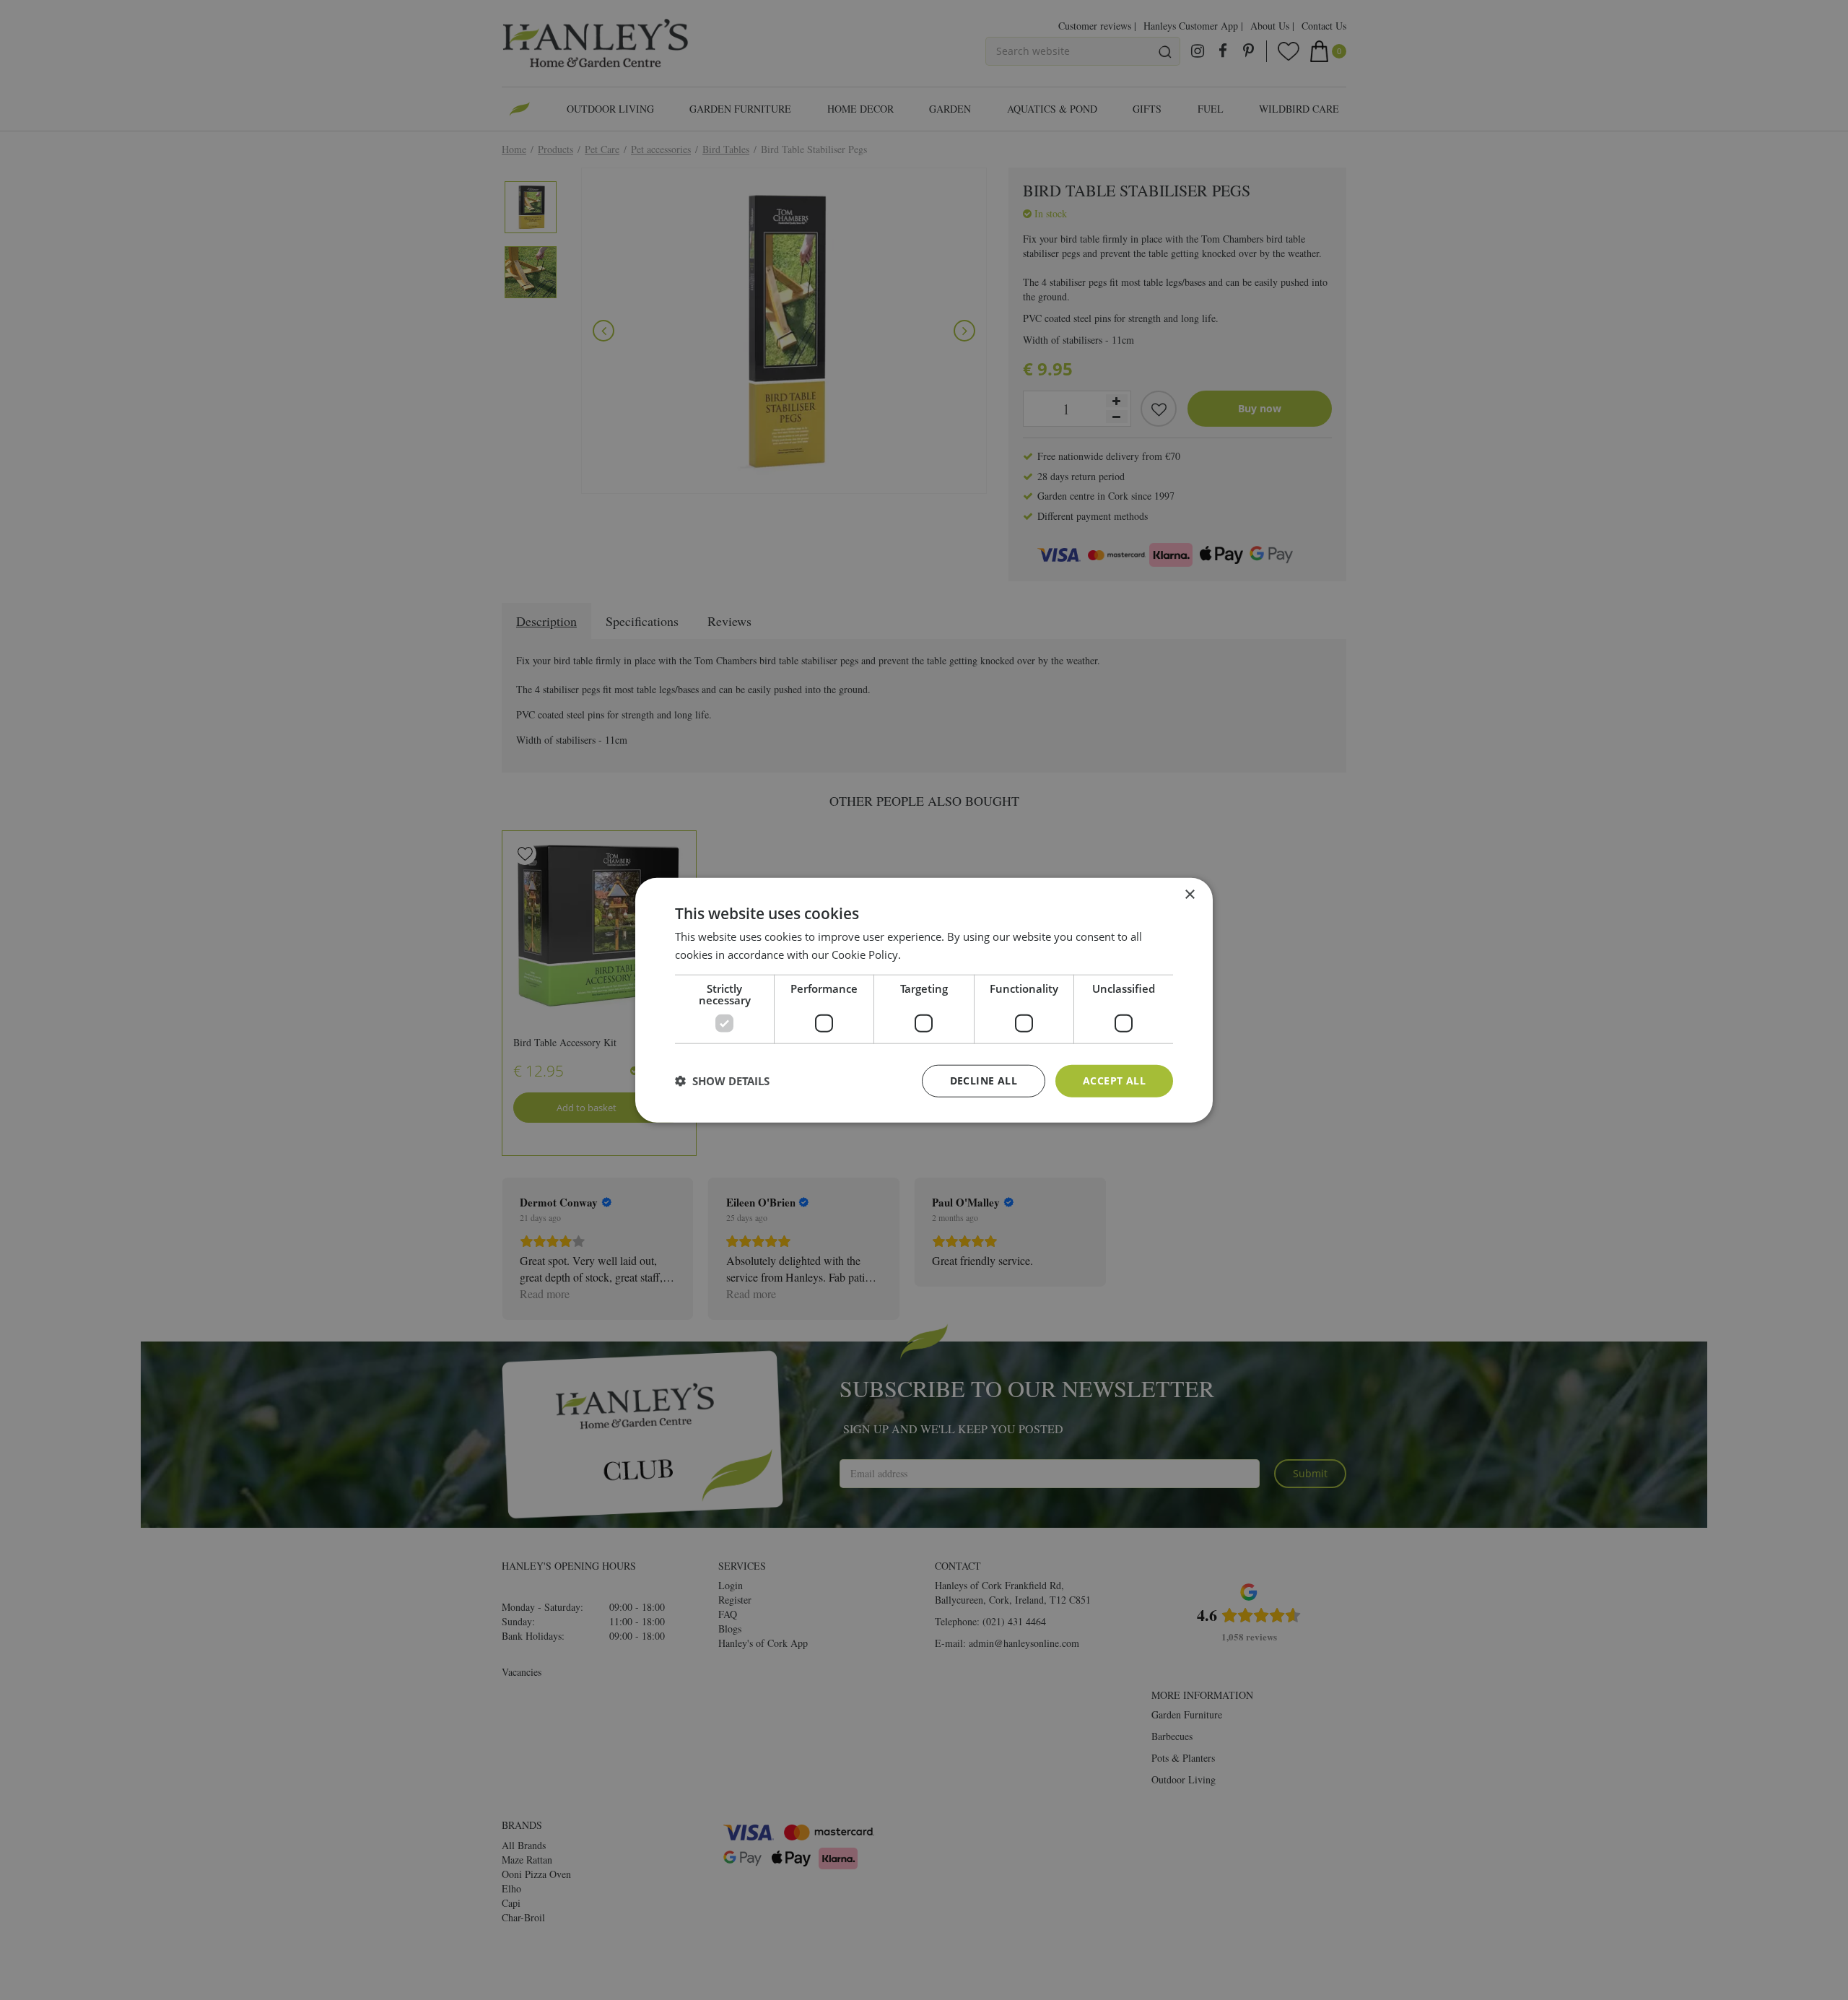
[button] (722, 1081)
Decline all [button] (984, 1081)
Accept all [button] (1114, 1081)
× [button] (1189, 895)
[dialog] (924, 1000)
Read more (931, 955)
